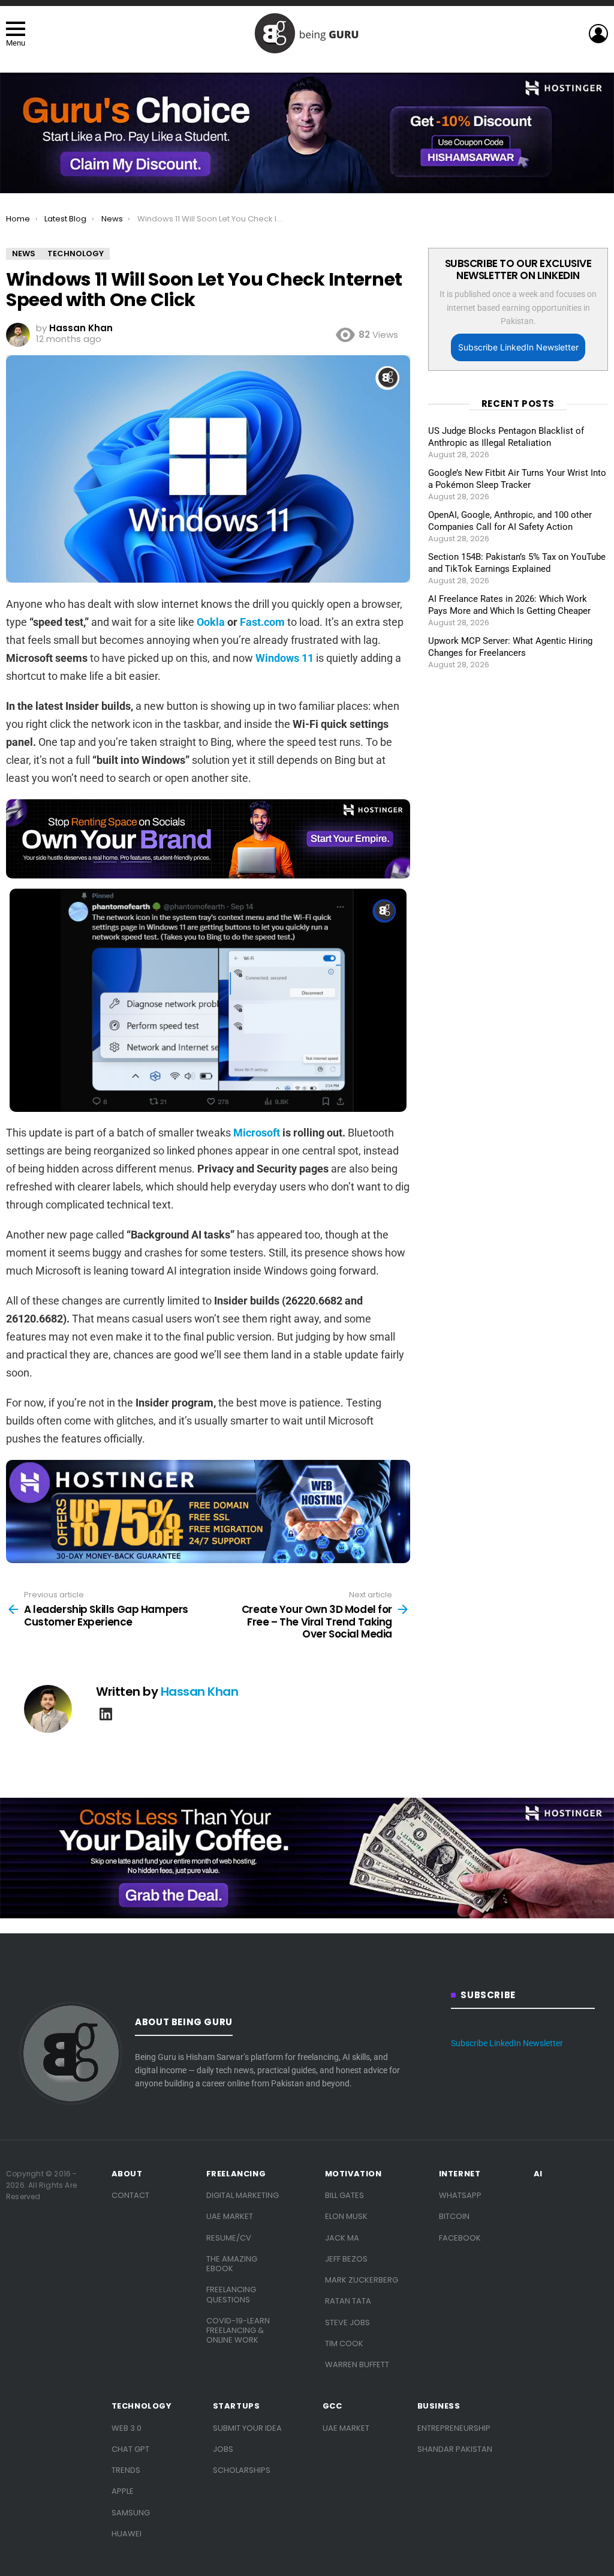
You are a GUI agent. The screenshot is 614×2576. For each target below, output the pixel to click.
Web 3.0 (127, 2428)
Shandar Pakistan (455, 2449)
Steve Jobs (347, 2322)
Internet (460, 2174)
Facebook (460, 2238)
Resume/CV (229, 2238)
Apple (123, 2491)
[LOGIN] (598, 34)
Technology (142, 2406)
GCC (332, 2406)
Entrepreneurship (454, 2428)
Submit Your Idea (247, 2428)
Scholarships (242, 2470)
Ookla (211, 622)
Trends (126, 2470)
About (127, 2174)
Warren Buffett (357, 2364)
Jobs (223, 2449)
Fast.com (262, 622)
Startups (237, 2406)
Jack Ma (342, 2238)
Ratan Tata (348, 2301)
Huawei (127, 2534)
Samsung (131, 2513)
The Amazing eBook (232, 2264)
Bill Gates (344, 2195)
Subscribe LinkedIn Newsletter (518, 347)
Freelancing (236, 2174)
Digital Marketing (243, 2195)
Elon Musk (346, 2216)
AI (538, 2174)
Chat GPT (130, 2449)
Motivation (353, 2174)
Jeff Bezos (346, 2259)
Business (439, 2406)
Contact (130, 2195)
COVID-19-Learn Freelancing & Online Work (238, 2331)
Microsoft (257, 1133)
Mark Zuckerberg (362, 2280)
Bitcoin (454, 2216)
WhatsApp (460, 2195)
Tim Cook (344, 2343)
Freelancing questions (231, 2294)
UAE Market (230, 2216)
